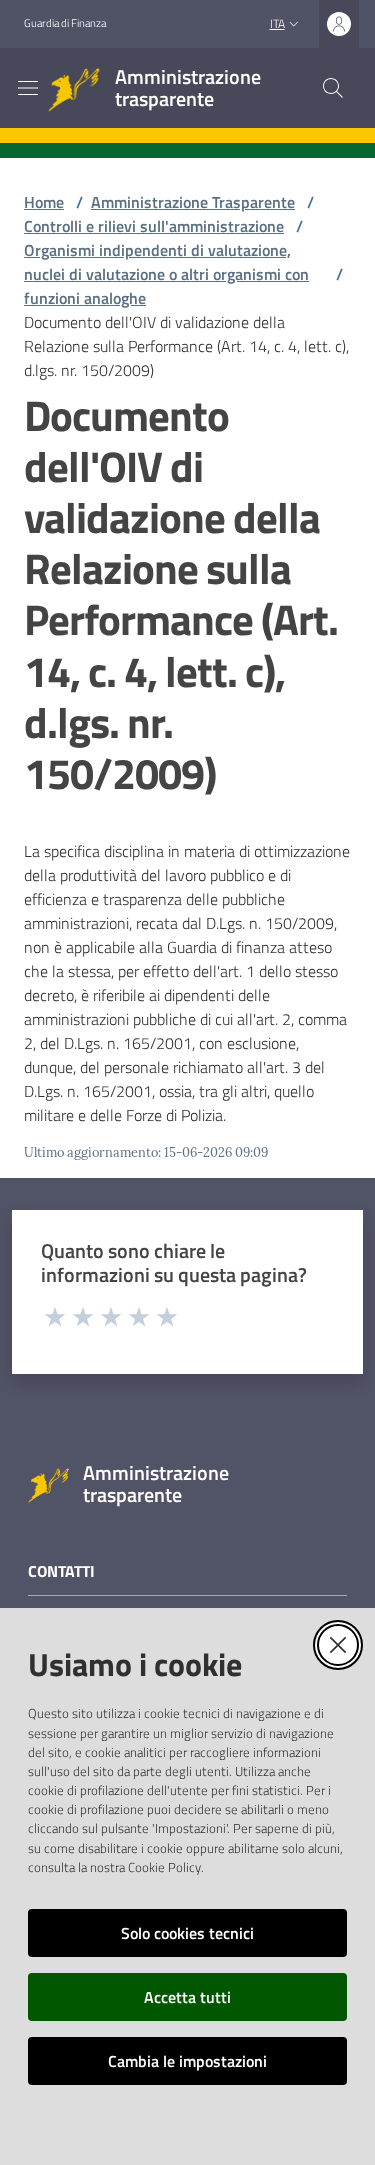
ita (277, 23)
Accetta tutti (187, 1997)
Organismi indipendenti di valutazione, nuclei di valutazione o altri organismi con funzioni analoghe (166, 274)
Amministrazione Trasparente (193, 202)
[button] (333, 88)
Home (44, 202)
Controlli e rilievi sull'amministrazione (154, 226)
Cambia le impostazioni (187, 2061)
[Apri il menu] (28, 88)
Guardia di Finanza (65, 23)
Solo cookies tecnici (187, 1933)
